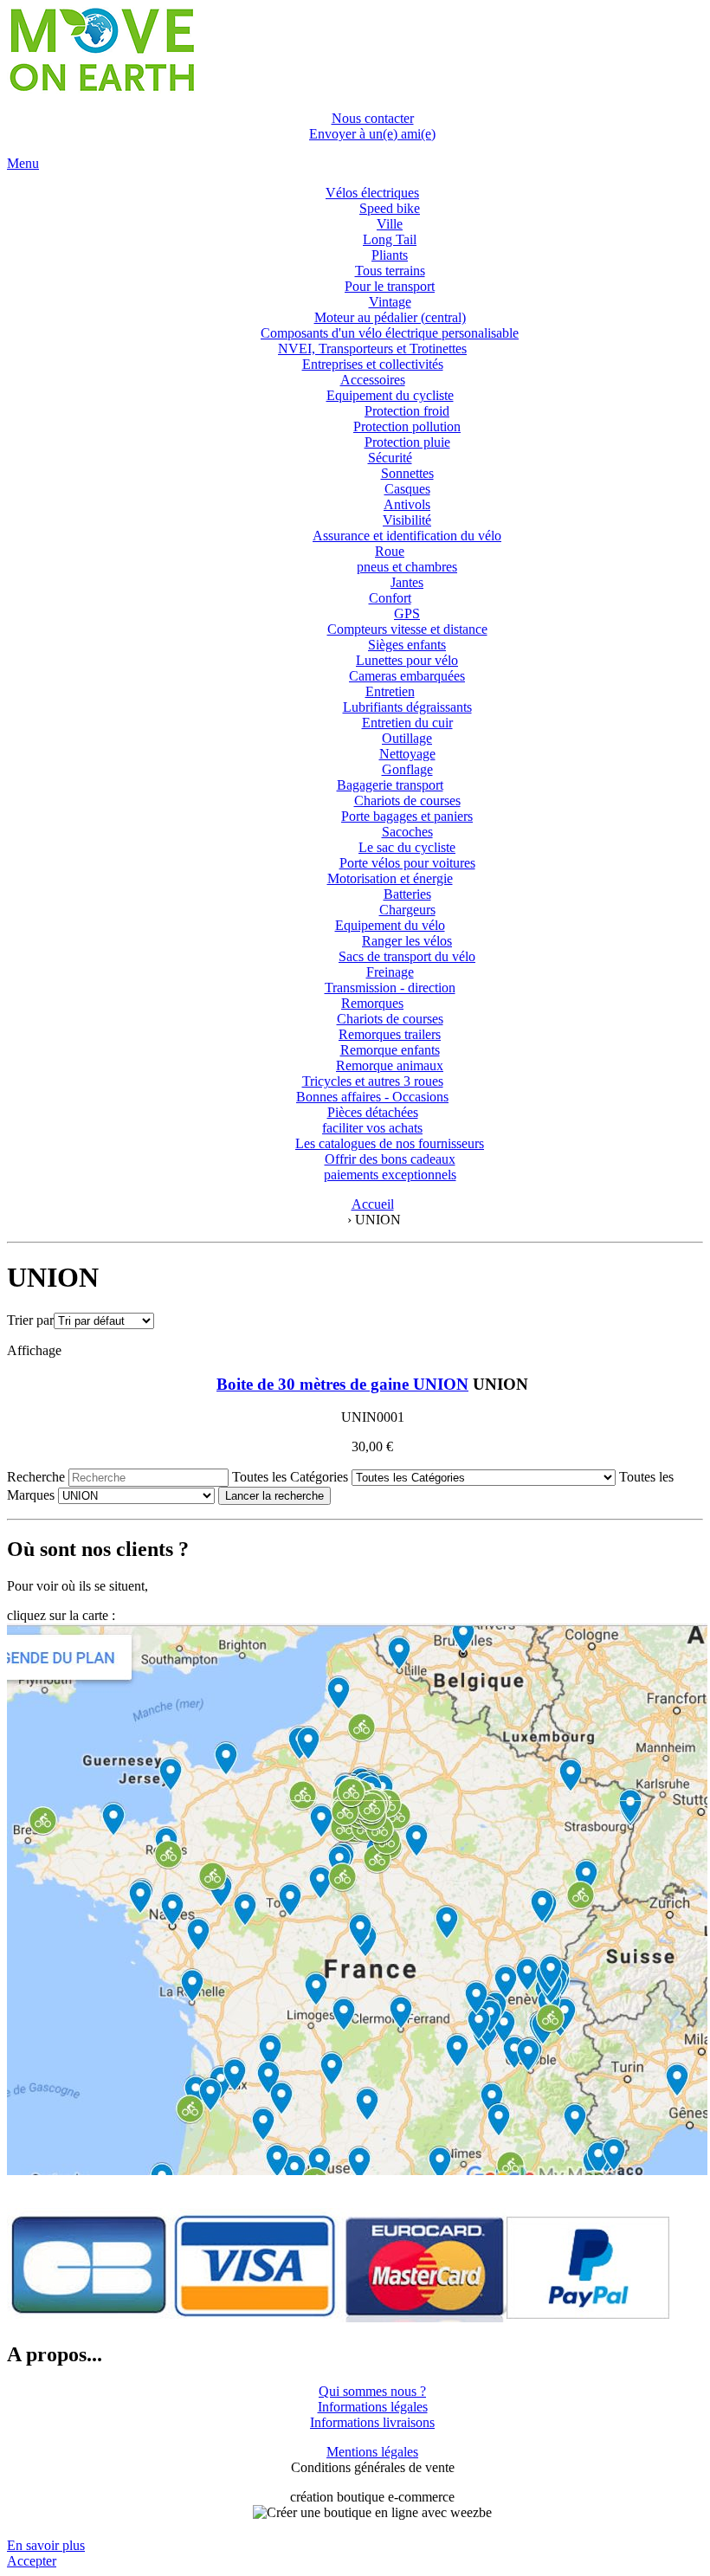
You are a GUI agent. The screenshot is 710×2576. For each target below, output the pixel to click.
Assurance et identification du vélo (407, 536)
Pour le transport (390, 286)
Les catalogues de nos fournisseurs (390, 1143)
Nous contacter (373, 118)
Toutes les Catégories (290, 1477)
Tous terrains (390, 271)
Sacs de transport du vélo (407, 956)
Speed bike (390, 208)
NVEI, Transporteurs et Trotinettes (372, 349)
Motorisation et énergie (390, 878)
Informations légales (373, 2407)
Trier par (30, 1320)
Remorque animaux (390, 1065)
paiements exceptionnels (390, 1175)
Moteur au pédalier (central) (390, 317)
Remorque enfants (390, 1050)
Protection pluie (407, 442)
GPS (407, 613)
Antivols (407, 504)
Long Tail (390, 239)
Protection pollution (407, 426)
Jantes (407, 582)
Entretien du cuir (407, 723)
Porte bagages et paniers (407, 816)
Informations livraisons (372, 2422)
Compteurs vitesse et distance (407, 629)
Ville (390, 224)
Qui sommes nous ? (372, 2391)
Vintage (390, 302)
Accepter (32, 2561)
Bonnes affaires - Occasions (372, 1097)
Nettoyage (407, 754)
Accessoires (373, 380)
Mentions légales (372, 2452)
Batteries (407, 894)
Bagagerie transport (390, 785)
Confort (390, 598)
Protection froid (407, 411)
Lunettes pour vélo (407, 660)
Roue (390, 551)
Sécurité (390, 458)
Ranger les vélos (407, 941)
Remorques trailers (390, 1034)
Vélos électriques (372, 193)
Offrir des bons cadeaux (390, 1159)
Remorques (372, 1003)
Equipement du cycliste (390, 395)
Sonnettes (407, 473)
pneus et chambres (407, 567)
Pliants (390, 255)
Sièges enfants (407, 645)
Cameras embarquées (407, 676)
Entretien (390, 691)
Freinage (390, 972)
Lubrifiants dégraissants (407, 707)
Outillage (407, 738)
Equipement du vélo (390, 925)
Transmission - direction (390, 988)
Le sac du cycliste (407, 847)
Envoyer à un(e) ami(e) (372, 134)
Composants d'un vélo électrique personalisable (390, 333)
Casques (407, 489)
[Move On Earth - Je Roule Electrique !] (101, 89)
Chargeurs (407, 910)
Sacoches (407, 832)
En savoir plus (46, 2545)
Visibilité (407, 520)
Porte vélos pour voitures (407, 863)
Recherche (36, 1477)
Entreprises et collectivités (373, 364)
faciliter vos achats (372, 1128)
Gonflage (407, 769)
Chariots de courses (407, 801)
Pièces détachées (373, 1112)
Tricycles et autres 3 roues (373, 1081)
